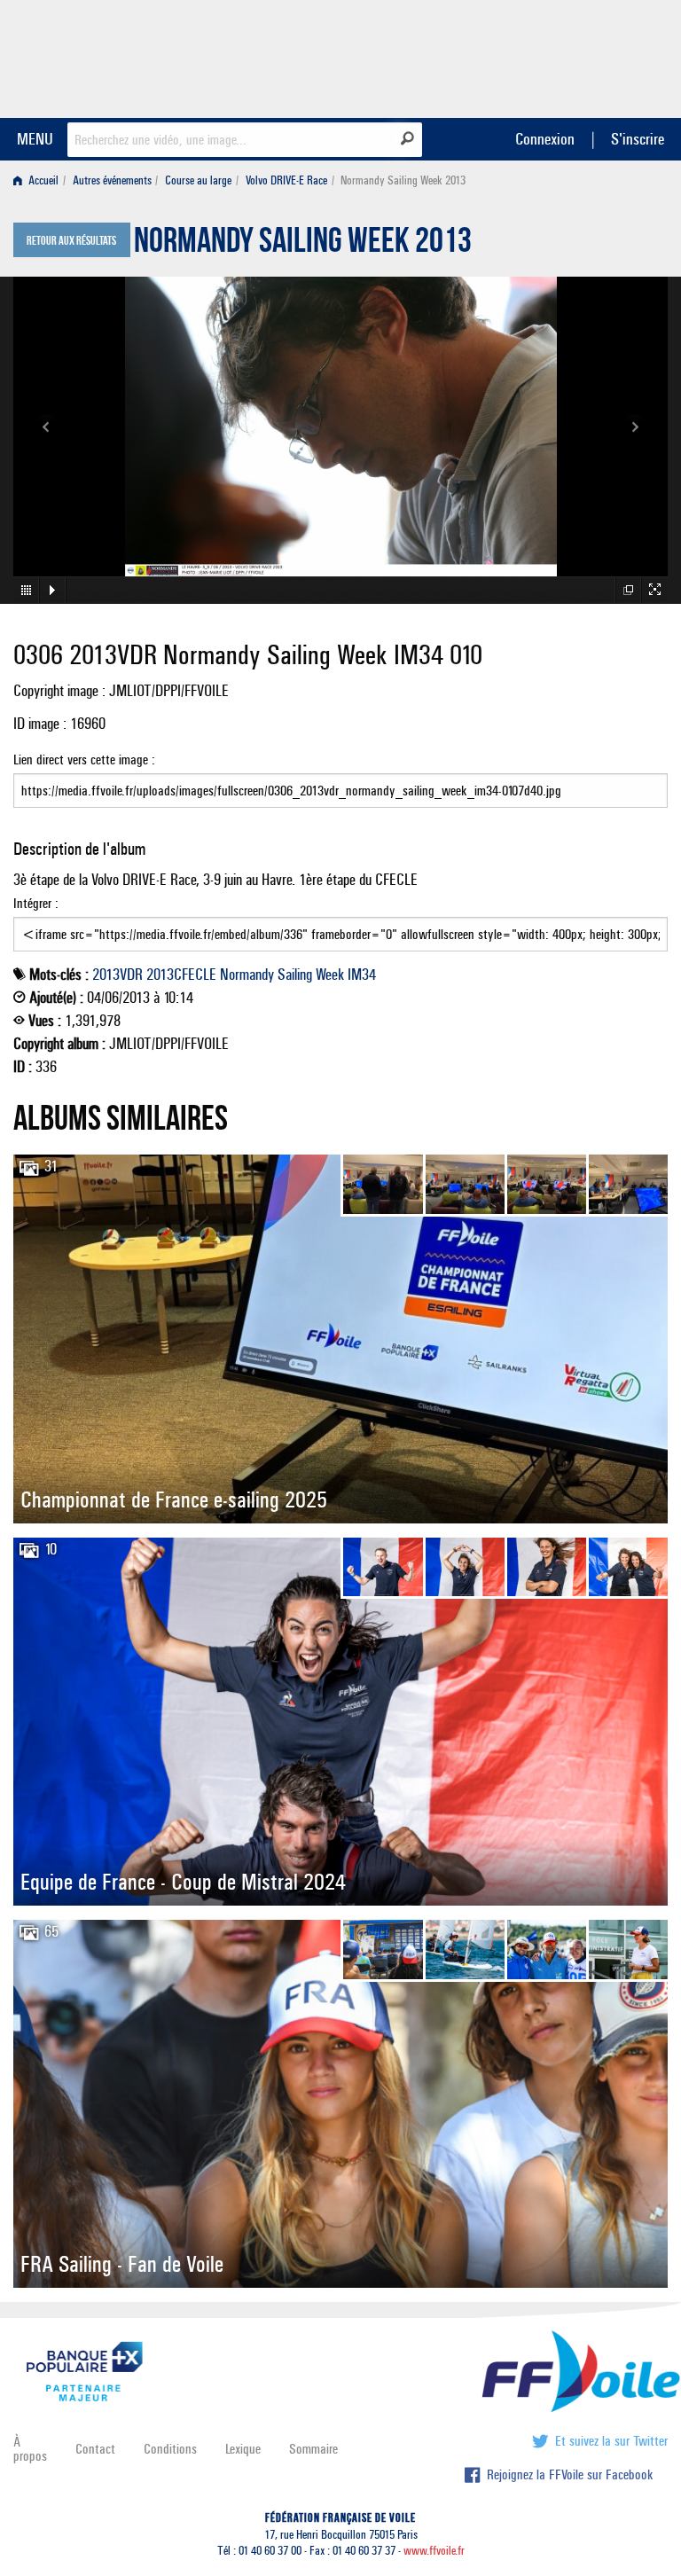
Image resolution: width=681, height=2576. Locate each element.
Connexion (545, 139)
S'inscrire (638, 139)
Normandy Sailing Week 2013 (303, 245)
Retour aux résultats (71, 241)
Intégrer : (36, 903)
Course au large (198, 180)
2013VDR (117, 975)
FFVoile (556, 56)
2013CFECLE (181, 975)
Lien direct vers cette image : (84, 759)
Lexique (243, 2449)
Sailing (295, 975)
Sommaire (313, 2449)
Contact (95, 2449)
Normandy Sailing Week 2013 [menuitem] (403, 180)
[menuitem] (39, 180)
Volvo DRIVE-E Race (286, 180)
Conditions (170, 2449)
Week (330, 975)
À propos (30, 2449)
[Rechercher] (407, 138)
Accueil (42, 180)
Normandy (247, 975)
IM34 (362, 975)
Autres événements (112, 180)
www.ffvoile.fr (434, 2551)
